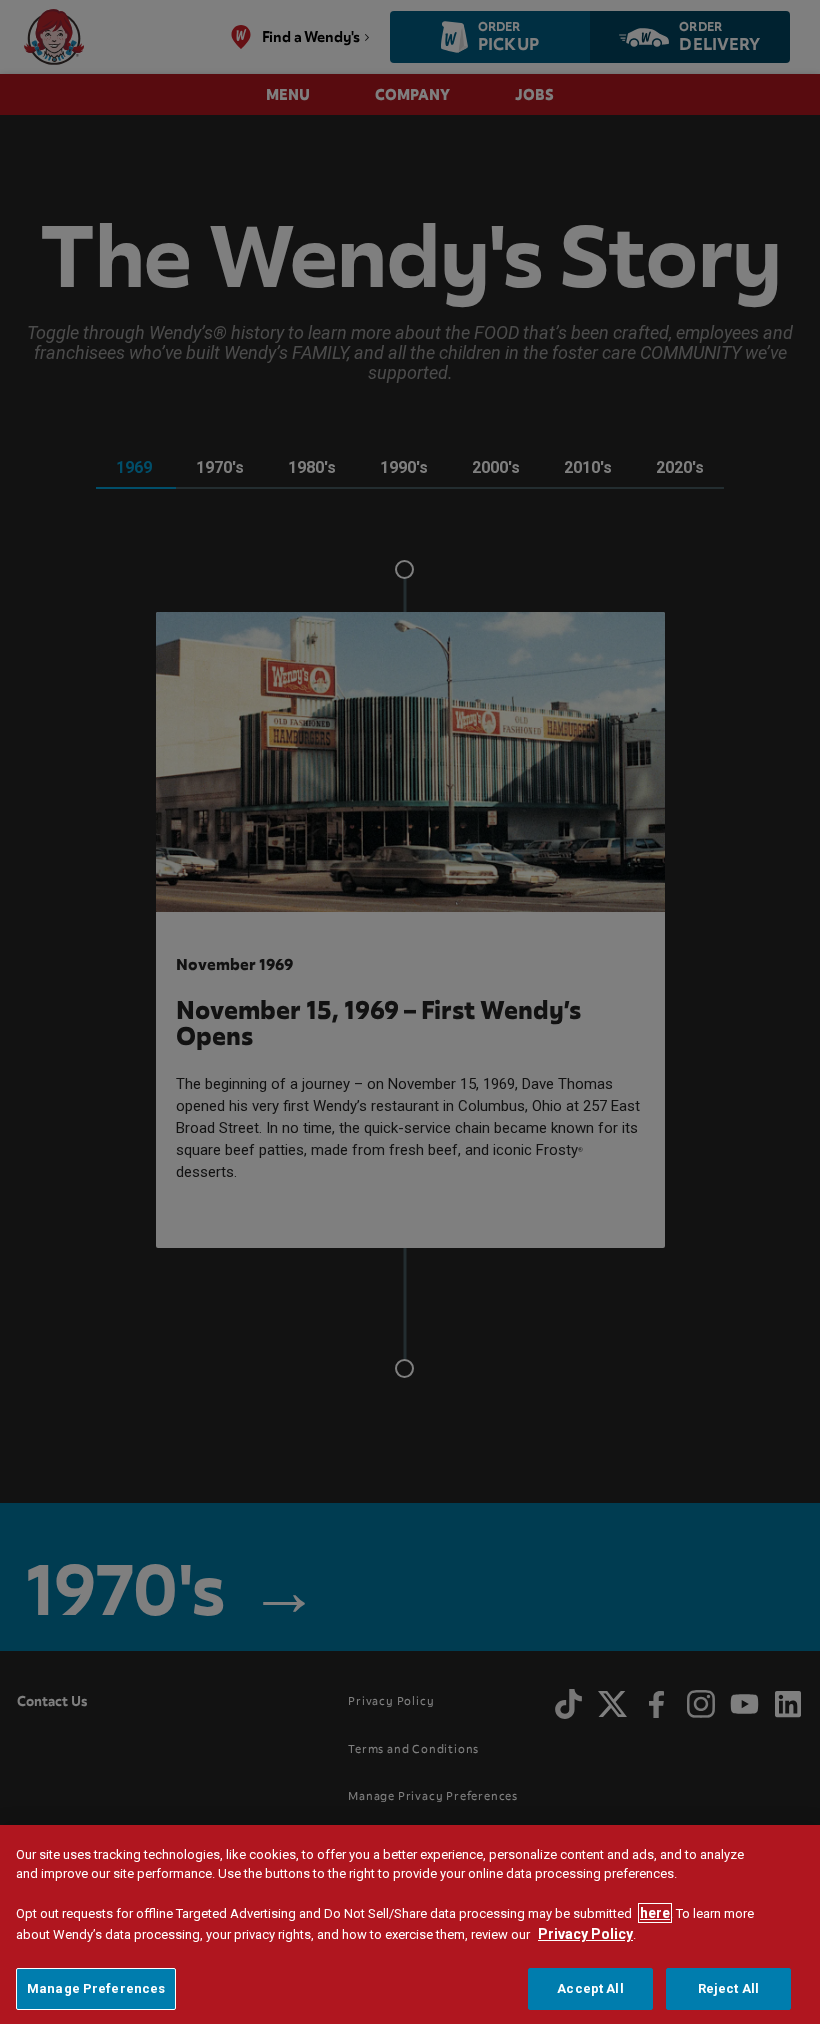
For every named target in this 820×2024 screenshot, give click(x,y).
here (655, 1913)
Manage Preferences (96, 1988)
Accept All (590, 1988)
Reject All (728, 1988)
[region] (410, 1924)
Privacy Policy (585, 1934)
